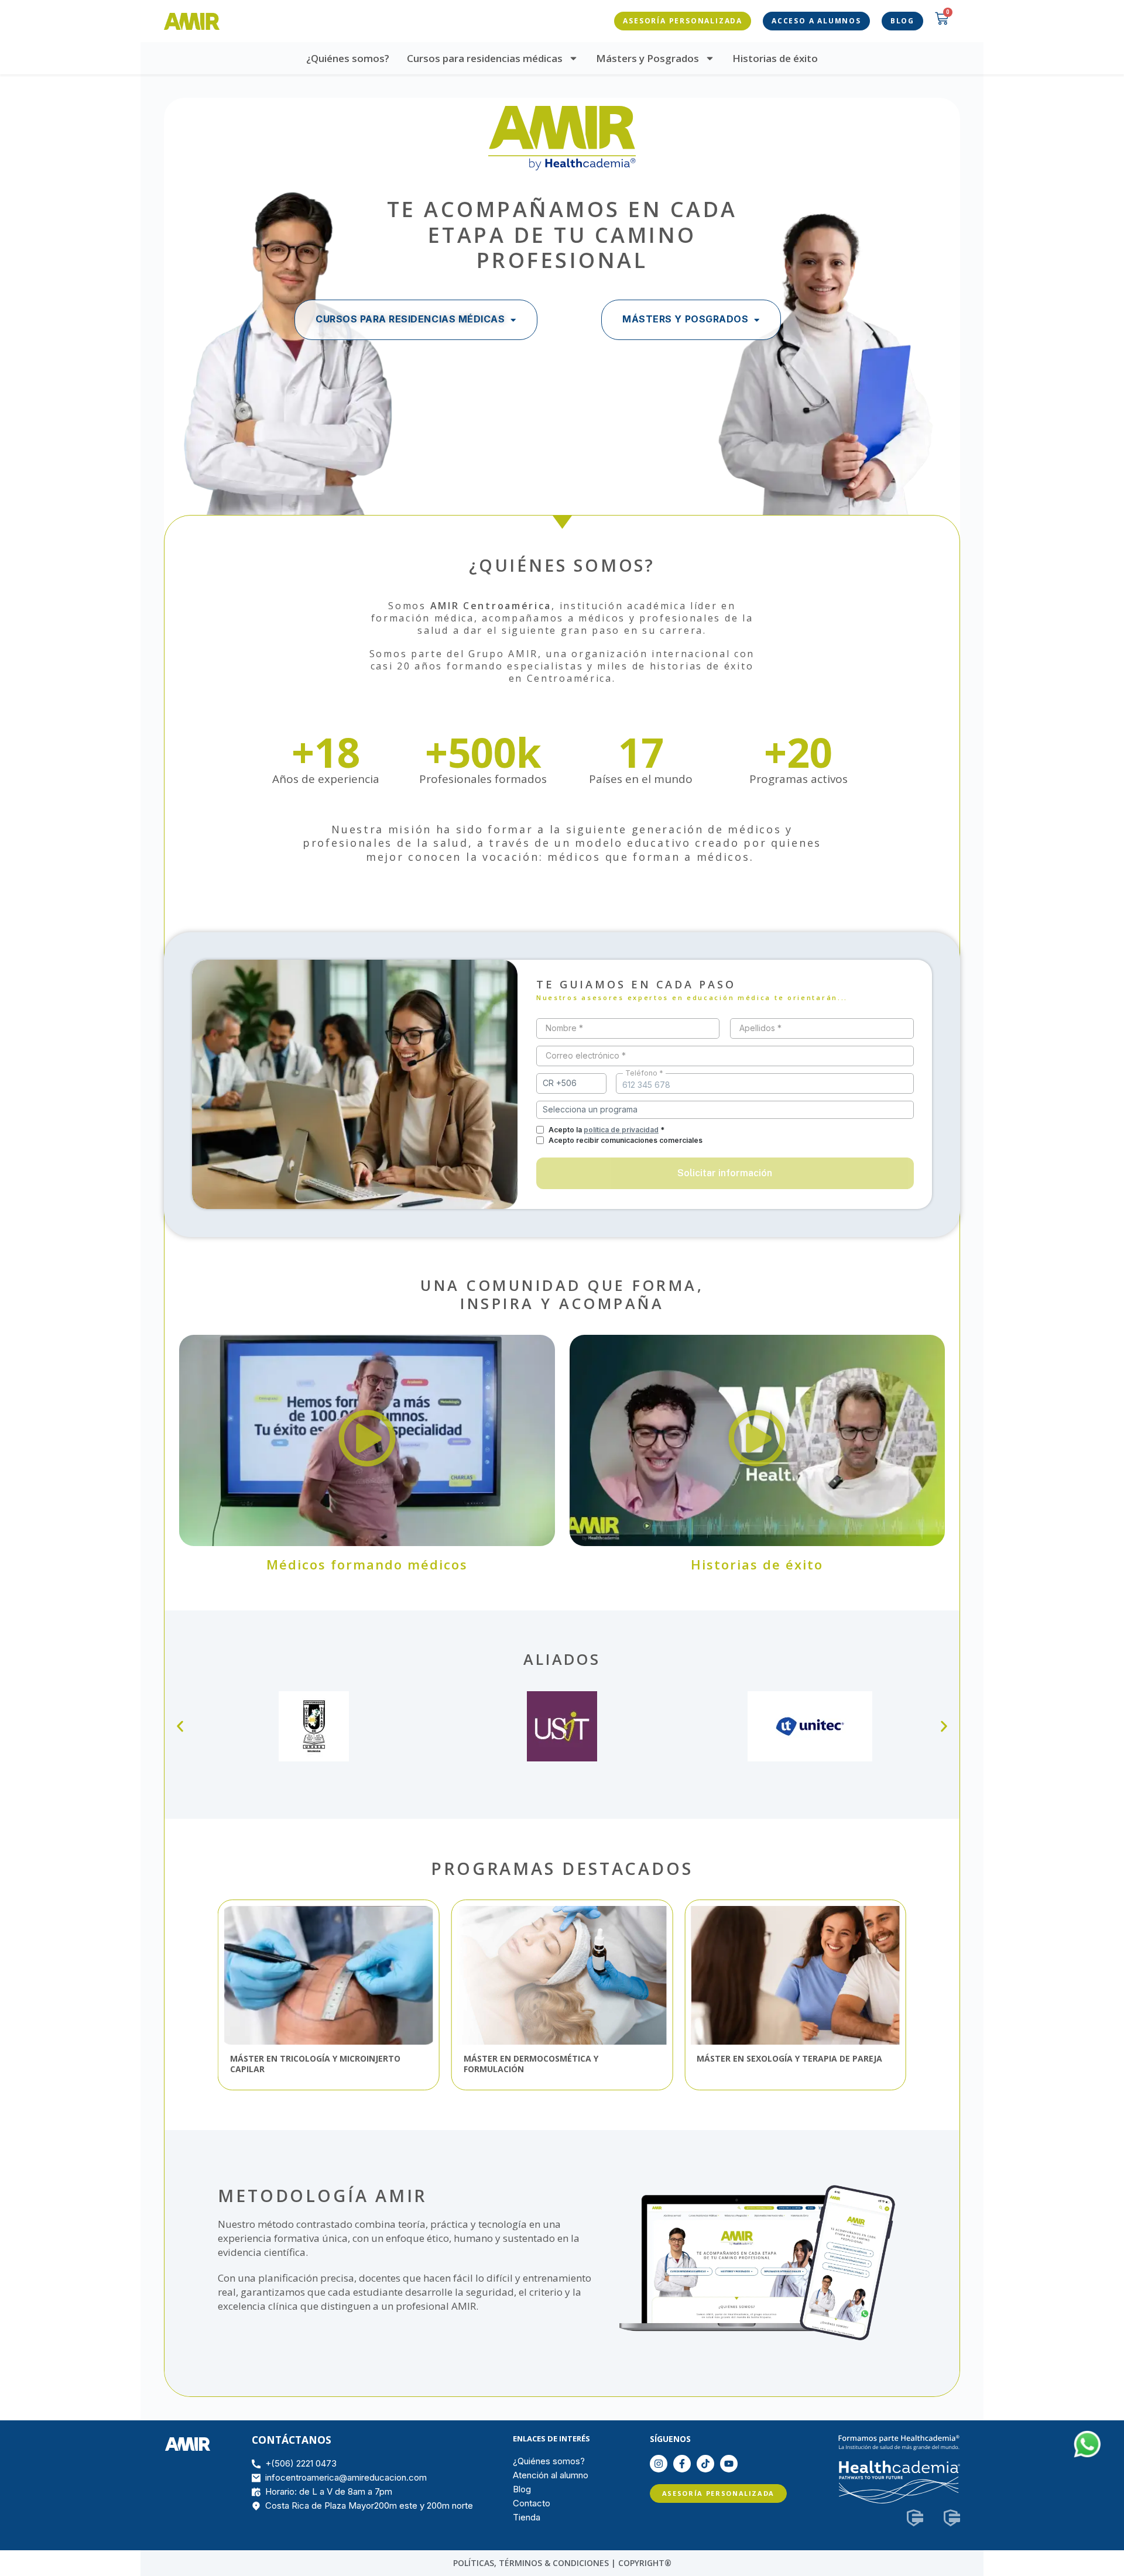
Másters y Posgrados (647, 58)
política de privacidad (621, 1130)
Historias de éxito (775, 58)
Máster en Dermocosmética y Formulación (531, 2064)
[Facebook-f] (682, 2464)
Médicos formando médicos (367, 1564)
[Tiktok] (705, 2464)
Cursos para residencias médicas (485, 58)
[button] (367, 1440)
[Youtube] (729, 2464)
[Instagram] (659, 2464)
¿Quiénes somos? (348, 58)
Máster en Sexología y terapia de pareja (789, 2059)
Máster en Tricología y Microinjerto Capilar (315, 2064)
